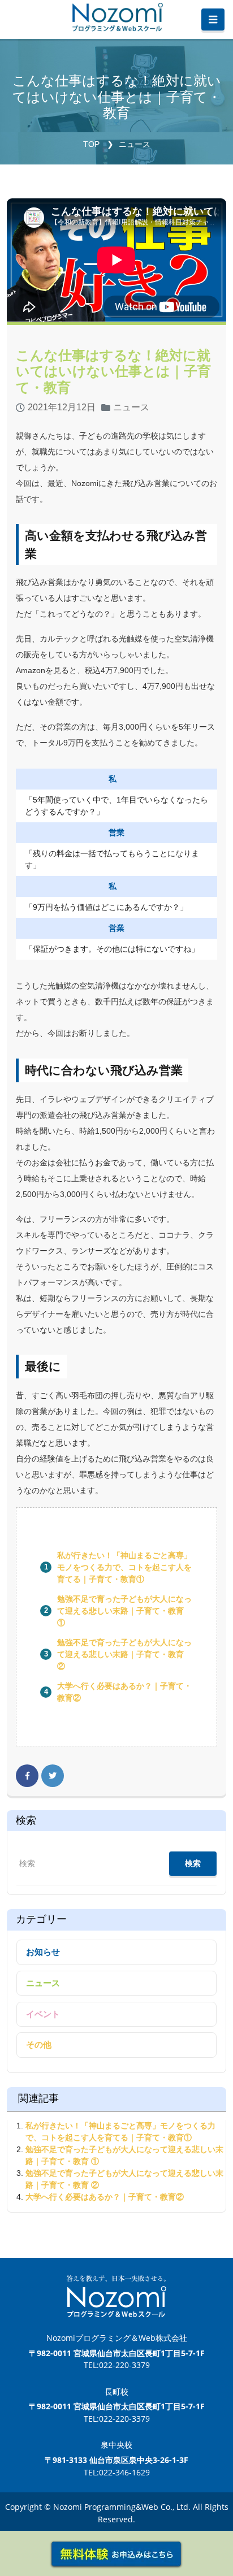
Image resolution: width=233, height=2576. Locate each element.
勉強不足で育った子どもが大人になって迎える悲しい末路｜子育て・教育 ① (124, 1611)
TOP (91, 144)
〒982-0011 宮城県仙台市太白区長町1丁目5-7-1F (117, 2353)
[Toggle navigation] (213, 20)
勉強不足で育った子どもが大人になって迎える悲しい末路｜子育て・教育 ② (124, 1654)
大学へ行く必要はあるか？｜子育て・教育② (105, 2197)
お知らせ (43, 1952)
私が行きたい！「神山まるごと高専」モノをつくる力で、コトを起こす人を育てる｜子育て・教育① (124, 1567)
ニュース (135, 144)
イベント (43, 2014)
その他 (39, 2044)
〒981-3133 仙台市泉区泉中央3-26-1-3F (116, 2460)
